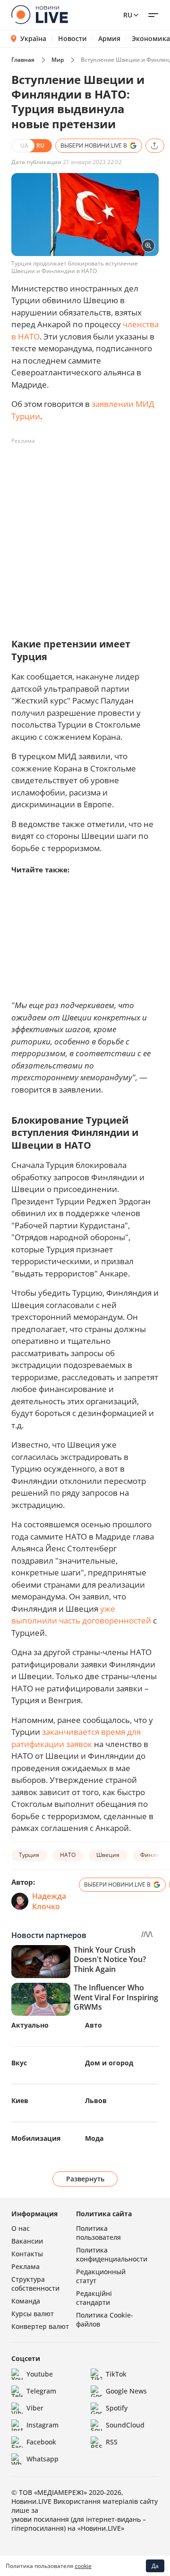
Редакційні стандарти (94, 2298)
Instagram (42, 2425)
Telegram (41, 2391)
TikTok (116, 2374)
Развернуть (85, 2179)
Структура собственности (35, 2284)
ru (128, 15)
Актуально (30, 2025)
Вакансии (27, 2241)
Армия (109, 39)
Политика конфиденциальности (112, 2254)
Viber (35, 2408)
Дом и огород (109, 2063)
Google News (126, 2391)
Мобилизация (36, 2138)
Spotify (117, 2408)
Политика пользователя (98, 2233)
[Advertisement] (85, 533)
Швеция (108, 1855)
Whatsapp (42, 2459)
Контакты (27, 2254)
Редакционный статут (101, 2276)
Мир (58, 60)
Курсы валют (33, 2314)
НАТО (68, 1855)
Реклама (25, 2266)
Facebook (41, 2442)
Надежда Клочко (49, 1901)
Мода (94, 2138)
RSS (112, 2442)
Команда (26, 2301)
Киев (20, 2100)
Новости (72, 39)
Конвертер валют (40, 2326)
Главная (23, 60)
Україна (33, 38)
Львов (96, 2100)
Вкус (19, 2063)
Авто (93, 2025)
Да (155, 2566)
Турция (29, 1855)
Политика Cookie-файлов (105, 2319)
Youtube (40, 2374)
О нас (21, 2228)
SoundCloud (125, 2425)
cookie (83, 2566)
